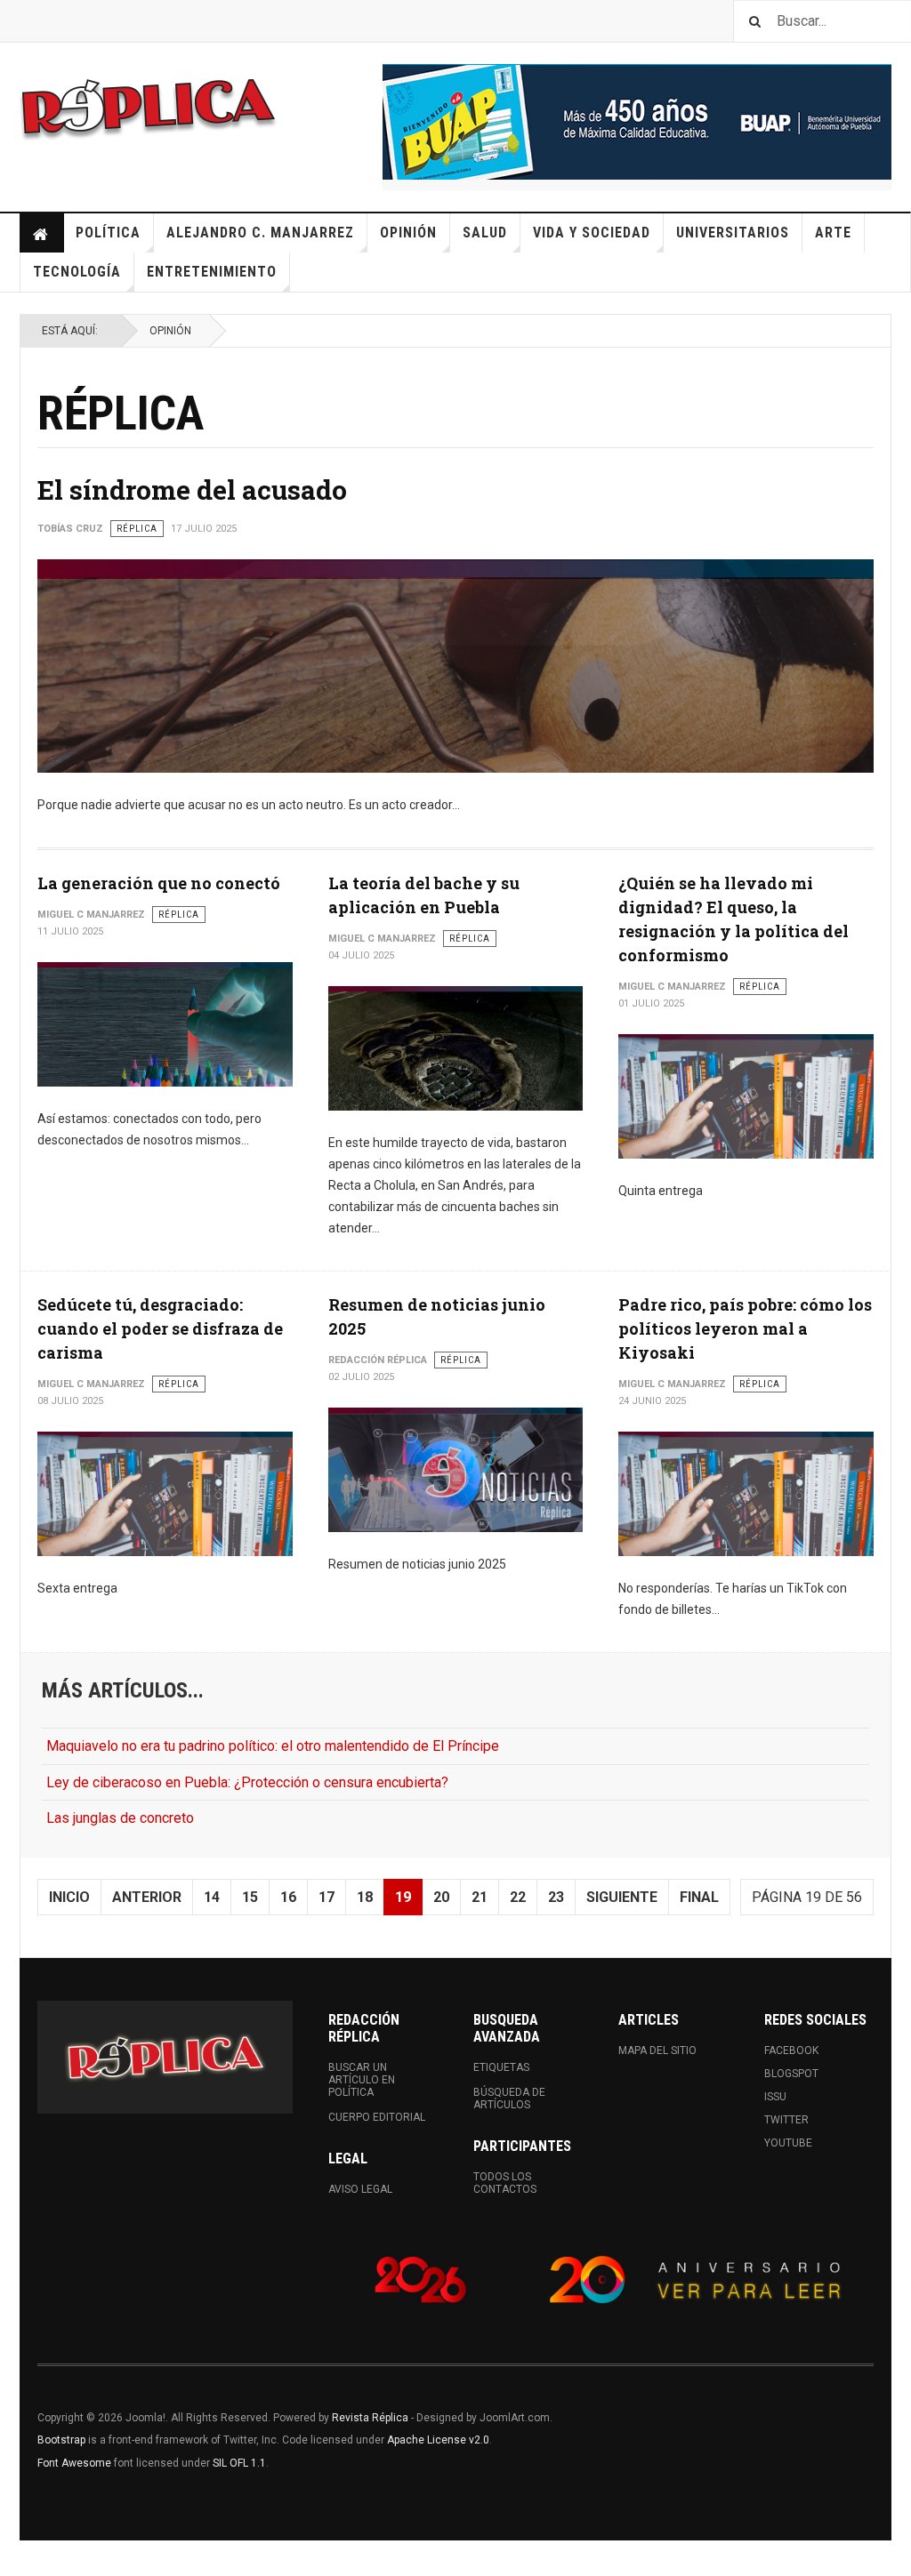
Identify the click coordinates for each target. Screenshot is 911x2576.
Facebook (791, 2050)
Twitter (786, 2120)
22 (518, 1897)
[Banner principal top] (637, 122)
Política (108, 233)
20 (441, 1897)
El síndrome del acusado (192, 490)
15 (250, 1897)
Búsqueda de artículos (509, 2099)
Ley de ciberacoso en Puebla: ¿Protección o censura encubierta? (247, 1782)
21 (480, 1897)
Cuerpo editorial (377, 2117)
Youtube (788, 2143)
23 (556, 1897)
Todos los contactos (505, 2183)
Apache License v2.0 (438, 2440)
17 (327, 1897)
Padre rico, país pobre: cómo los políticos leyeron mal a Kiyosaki (745, 1328)
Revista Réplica (370, 2418)
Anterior (147, 1897)
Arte (833, 233)
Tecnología (77, 272)
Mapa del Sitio (657, 2050)
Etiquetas (501, 2067)
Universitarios (733, 233)
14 (212, 1897)
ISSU (775, 2097)
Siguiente (622, 1897)
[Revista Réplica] (149, 107)
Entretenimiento (212, 272)
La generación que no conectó (159, 883)
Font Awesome (74, 2463)
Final (699, 1897)
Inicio (42, 233)
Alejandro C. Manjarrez (260, 233)
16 (288, 1897)
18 (365, 1897)
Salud (485, 233)
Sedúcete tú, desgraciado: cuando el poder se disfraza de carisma (160, 1328)
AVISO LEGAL (360, 2189)
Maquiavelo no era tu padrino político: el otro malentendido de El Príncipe (273, 1746)
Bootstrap (61, 2440)
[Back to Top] (17, 2558)
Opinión (408, 233)
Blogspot (791, 2074)
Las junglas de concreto (120, 1818)
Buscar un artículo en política (362, 2080)
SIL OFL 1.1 (239, 2463)
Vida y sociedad (592, 233)
